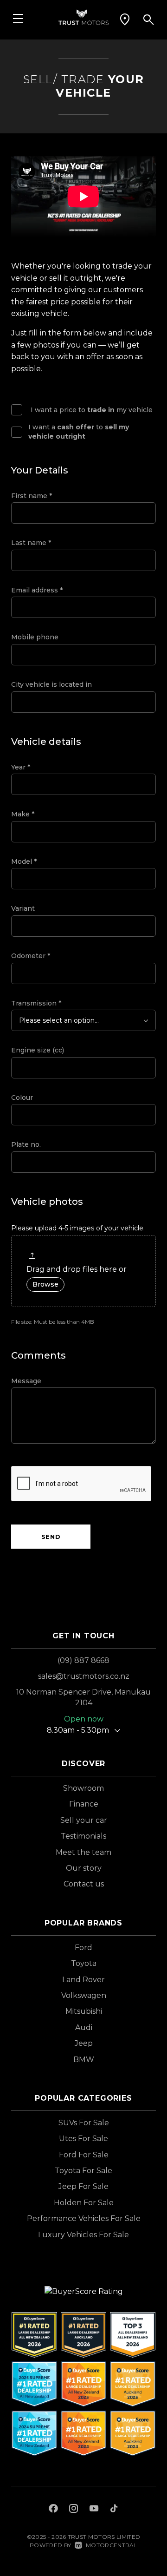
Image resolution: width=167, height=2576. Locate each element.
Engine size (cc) (38, 1050)
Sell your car (84, 1820)
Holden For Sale (84, 2203)
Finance (84, 1804)
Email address (37, 590)
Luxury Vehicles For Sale (83, 2235)
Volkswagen (84, 1995)
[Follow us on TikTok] (114, 2510)
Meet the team (83, 1852)
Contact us (84, 1884)
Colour (22, 1097)
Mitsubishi (84, 2011)
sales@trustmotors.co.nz (84, 1676)
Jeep (84, 2043)
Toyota (84, 1963)
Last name (31, 543)
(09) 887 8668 (83, 1660)
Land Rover (83, 1980)
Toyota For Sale (83, 2171)
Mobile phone (35, 637)
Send (51, 1537)
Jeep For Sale (83, 2186)
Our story (84, 1868)
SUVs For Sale (84, 2123)
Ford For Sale (84, 2155)
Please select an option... (59, 1020)
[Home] (83, 16)
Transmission (36, 1003)
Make (23, 814)
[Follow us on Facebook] (53, 2510)
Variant (23, 908)
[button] (125, 20)
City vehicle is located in (51, 684)
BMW (84, 2060)
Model (24, 861)
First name (32, 496)
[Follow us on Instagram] (74, 2510)
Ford (83, 1948)
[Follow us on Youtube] (94, 2510)
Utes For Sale (83, 2139)
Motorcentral (112, 2545)
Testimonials (83, 1836)
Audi (84, 2027)
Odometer (31, 956)
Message (26, 1381)
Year (21, 767)
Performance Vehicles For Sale (84, 2218)
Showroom (83, 1788)
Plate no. (26, 1144)
